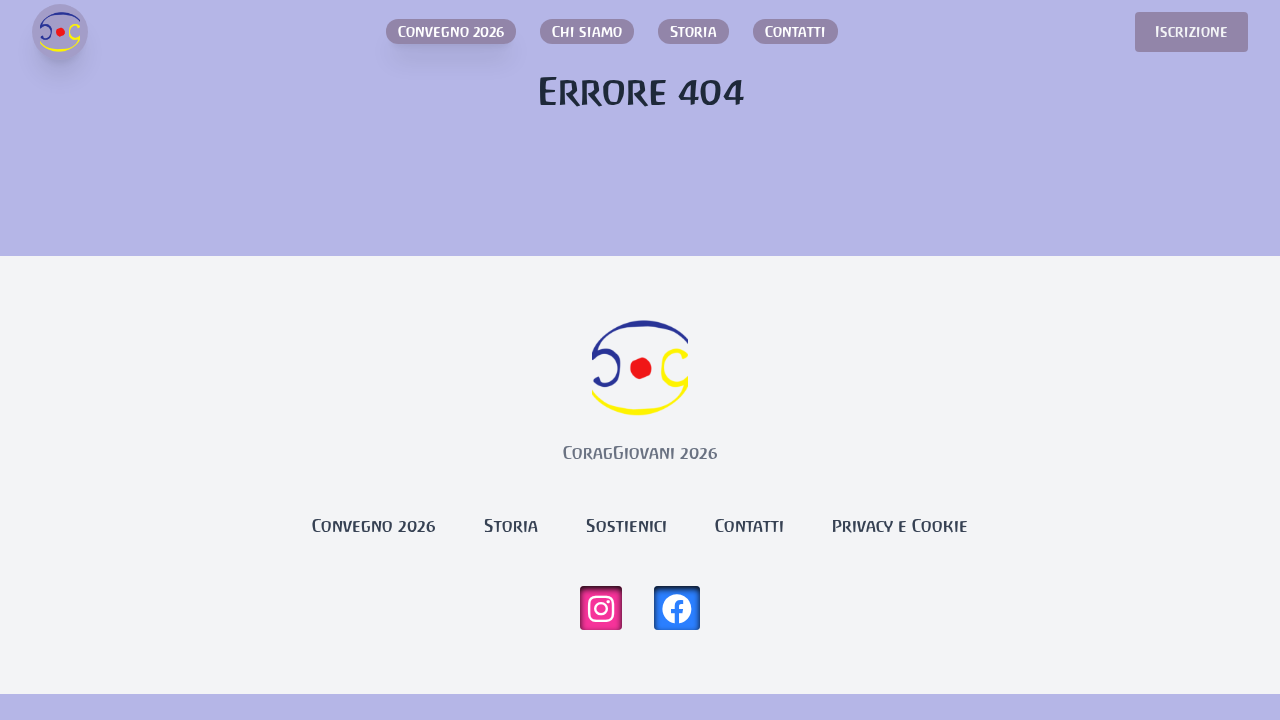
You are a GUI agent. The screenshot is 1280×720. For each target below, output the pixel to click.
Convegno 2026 (451, 31)
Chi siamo (587, 31)
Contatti (795, 31)
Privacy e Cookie (900, 526)
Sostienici (626, 526)
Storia (693, 31)
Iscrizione (1191, 31)
